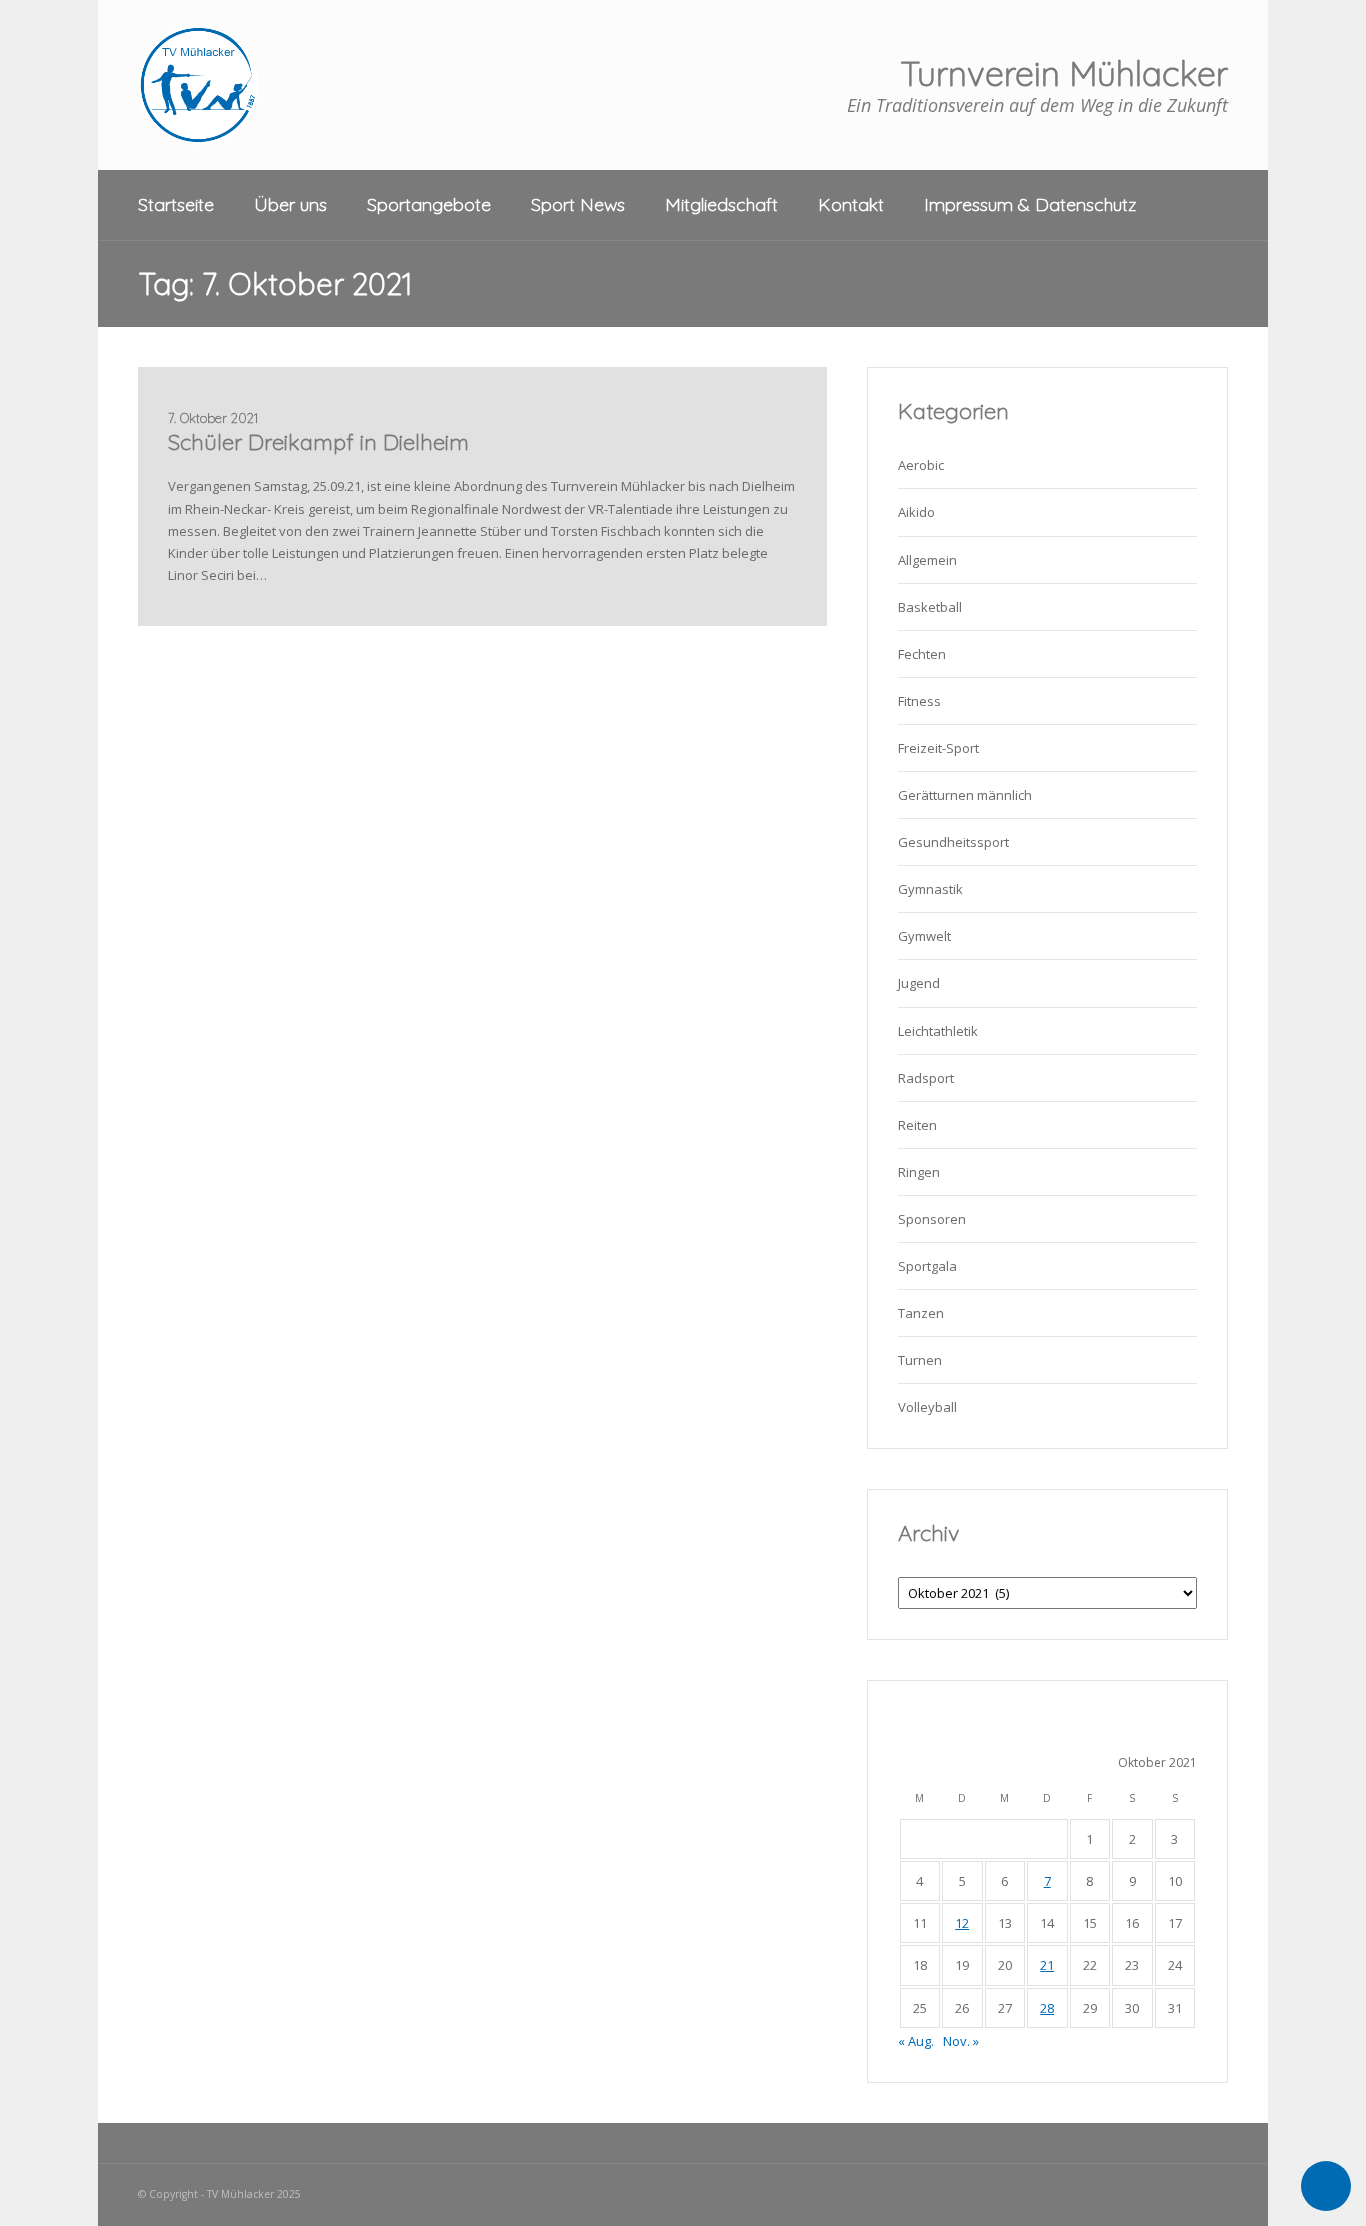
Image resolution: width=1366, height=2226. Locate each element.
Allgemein (927, 560)
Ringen (919, 1172)
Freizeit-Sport (938, 748)
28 (1047, 2008)
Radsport (926, 1078)
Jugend (919, 983)
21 (1047, 1965)
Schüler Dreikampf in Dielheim (318, 442)
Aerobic (921, 465)
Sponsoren (932, 1219)
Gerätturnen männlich (965, 795)
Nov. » (961, 2041)
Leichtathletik (938, 1031)
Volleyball (927, 1407)
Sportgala (927, 1266)
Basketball (930, 607)
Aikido (916, 512)
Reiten (917, 1125)
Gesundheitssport (953, 842)
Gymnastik (930, 889)
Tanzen (921, 1313)
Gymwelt (924, 936)
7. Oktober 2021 (213, 418)
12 (962, 1923)
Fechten (922, 654)
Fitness (919, 701)
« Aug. (916, 2041)
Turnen (920, 1360)
